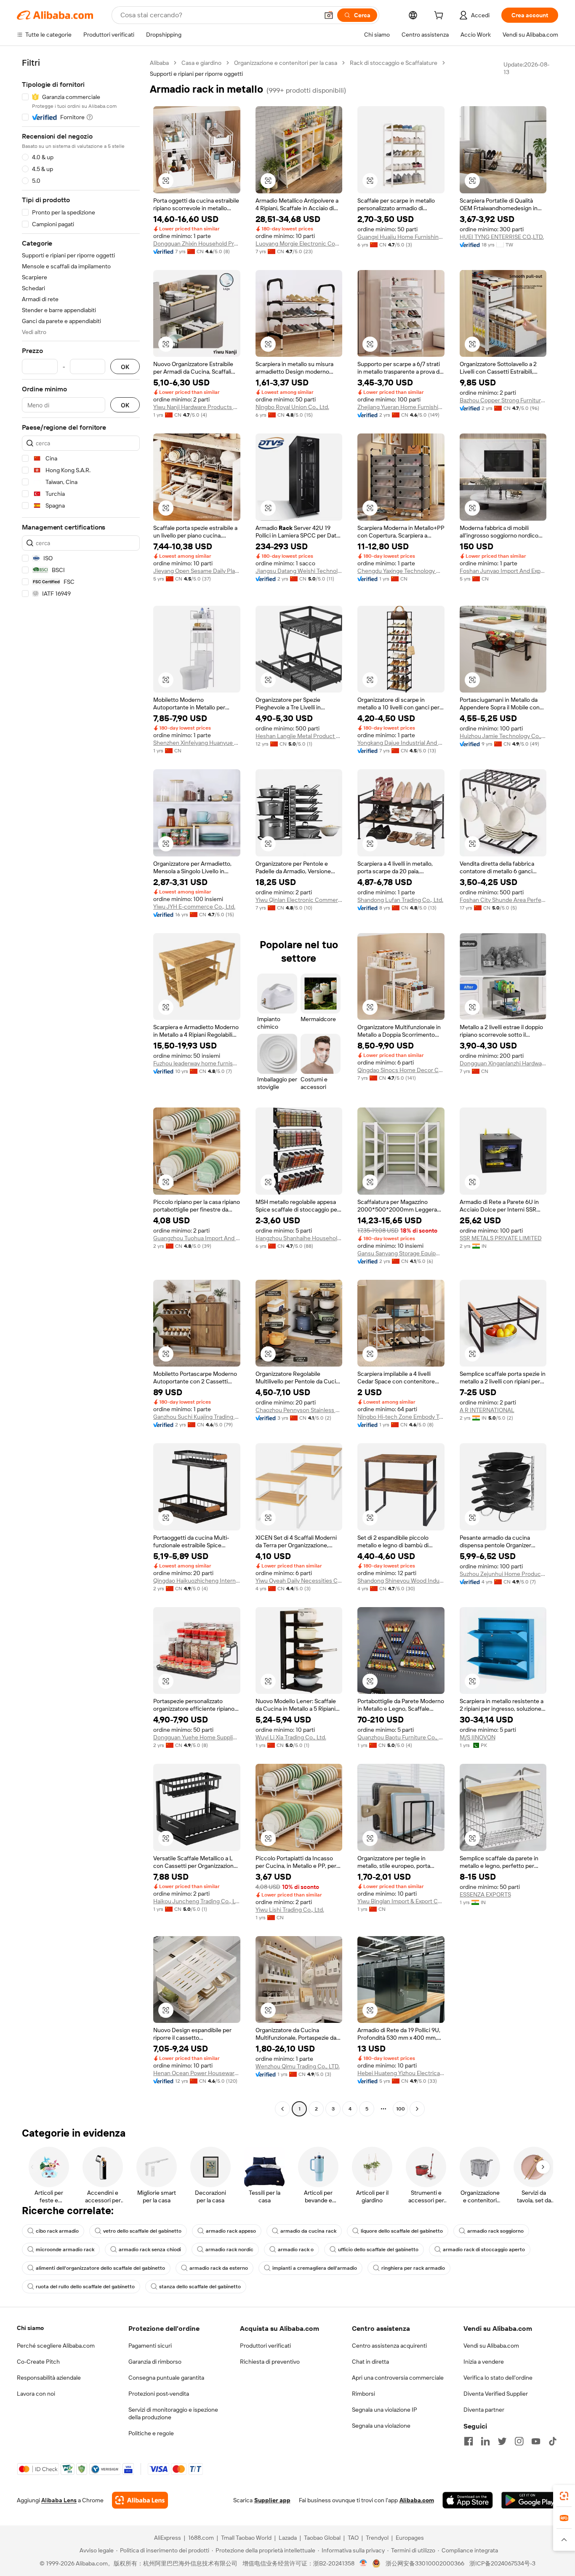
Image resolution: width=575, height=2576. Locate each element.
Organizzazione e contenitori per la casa (286, 63)
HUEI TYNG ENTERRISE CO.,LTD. (502, 237)
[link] (564, 2496)
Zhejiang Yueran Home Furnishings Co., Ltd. (401, 407)
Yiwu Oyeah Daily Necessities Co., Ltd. (299, 1581)
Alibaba (159, 63)
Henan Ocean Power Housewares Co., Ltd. (197, 2073)
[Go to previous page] (282, 2109)
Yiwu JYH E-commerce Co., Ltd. (194, 907)
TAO (353, 2538)
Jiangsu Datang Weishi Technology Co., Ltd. (299, 571)
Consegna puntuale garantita (166, 2378)
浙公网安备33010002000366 (425, 2563)
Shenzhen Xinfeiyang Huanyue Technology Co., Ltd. (197, 743)
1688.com (201, 2538)
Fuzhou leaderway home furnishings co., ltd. (197, 1063)
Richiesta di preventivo (270, 2362)
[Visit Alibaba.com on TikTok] (553, 2441)
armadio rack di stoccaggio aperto (484, 2250)
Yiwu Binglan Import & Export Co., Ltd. (401, 1901)
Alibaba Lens (59, 2500)
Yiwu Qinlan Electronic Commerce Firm (299, 900)
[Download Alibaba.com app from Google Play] (530, 2500)
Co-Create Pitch (38, 2362)
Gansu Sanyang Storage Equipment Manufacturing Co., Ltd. (401, 1253)
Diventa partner (484, 2410)
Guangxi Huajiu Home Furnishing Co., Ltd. (401, 237)
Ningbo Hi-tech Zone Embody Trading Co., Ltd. (401, 1417)
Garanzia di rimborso (155, 2362)
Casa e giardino (201, 63)
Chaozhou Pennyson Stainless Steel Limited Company (299, 1410)
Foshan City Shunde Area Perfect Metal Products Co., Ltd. (503, 900)
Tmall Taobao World (246, 2538)
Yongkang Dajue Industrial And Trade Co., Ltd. (401, 743)
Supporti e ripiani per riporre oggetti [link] (196, 74)
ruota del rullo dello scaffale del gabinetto (85, 2287)
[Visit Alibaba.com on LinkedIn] (485, 2441)
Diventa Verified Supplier (496, 2394)
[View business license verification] (363, 2563)
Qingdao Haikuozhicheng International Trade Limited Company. (197, 1581)
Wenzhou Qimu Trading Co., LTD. (298, 2066)
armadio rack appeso (231, 2231)
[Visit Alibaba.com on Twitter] (502, 2441)
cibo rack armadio (57, 2231)
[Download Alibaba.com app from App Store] (468, 2500)
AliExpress (168, 2538)
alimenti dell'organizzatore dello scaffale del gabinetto (100, 2268)
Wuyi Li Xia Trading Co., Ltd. (291, 1737)
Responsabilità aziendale (49, 2378)
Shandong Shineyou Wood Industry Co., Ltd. (401, 1581)
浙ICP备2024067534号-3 (502, 2563)
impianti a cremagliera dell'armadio (315, 2268)
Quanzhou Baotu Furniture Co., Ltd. (401, 1737)
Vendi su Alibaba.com (491, 2346)
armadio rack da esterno (219, 2268)
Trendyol (377, 2538)
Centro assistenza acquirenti (389, 2346)
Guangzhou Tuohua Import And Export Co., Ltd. (197, 1238)
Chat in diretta (370, 2362)
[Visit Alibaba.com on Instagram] (519, 2441)
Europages (410, 2538)
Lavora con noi (36, 2394)
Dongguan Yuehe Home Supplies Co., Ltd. (197, 1737)
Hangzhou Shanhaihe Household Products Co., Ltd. (299, 1238)
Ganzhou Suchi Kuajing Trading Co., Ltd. (197, 1417)
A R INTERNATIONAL (487, 1410)
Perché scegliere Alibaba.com (56, 2346)
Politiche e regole (151, 2433)
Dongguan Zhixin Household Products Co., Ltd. (197, 243)
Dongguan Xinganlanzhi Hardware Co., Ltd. (503, 1063)
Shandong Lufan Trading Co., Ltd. (400, 900)
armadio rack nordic (229, 2250)
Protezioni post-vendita (159, 2394)
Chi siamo (30, 2328)
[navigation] (81, 1087)
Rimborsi (363, 2394)
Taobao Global (322, 2538)
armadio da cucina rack (308, 2231)
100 (401, 2109)
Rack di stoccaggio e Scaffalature (394, 63)
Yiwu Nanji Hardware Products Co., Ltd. (197, 407)
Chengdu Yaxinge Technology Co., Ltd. (401, 571)
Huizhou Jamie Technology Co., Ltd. (503, 736)
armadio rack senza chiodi (150, 2250)
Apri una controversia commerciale (398, 2378)
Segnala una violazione (381, 2426)
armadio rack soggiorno (495, 2231)
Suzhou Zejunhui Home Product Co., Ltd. (503, 1574)
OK (125, 367)
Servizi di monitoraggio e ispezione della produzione (173, 2413)
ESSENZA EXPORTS (485, 1894)
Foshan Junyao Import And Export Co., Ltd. (503, 571)
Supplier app (272, 2500)
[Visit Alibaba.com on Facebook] (469, 2441)
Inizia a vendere (484, 2362)
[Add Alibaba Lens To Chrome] (140, 2500)
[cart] (440, 16)
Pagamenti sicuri (150, 2346)
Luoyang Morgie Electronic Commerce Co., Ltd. (299, 243)
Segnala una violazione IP (385, 2410)
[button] (329, 15)
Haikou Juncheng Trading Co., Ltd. (197, 1901)
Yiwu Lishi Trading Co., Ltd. (290, 1910)
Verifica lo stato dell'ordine (498, 2378)
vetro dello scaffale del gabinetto (142, 2231)
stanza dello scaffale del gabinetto (200, 2287)
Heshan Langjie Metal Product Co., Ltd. (299, 736)
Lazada (288, 2538)
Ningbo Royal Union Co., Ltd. (292, 407)
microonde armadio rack (65, 2250)
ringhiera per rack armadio (413, 2268)
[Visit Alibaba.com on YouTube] (536, 2441)
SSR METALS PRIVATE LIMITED (501, 1238)
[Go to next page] (417, 2109)
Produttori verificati (265, 2346)
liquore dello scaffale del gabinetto (402, 2231)
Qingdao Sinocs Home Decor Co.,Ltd (401, 1070)
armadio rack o (296, 2250)
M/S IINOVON (478, 1737)
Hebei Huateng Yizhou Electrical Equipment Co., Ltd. (401, 2073)
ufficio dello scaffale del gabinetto (378, 2250)
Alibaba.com (417, 2500)
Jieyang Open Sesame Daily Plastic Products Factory (197, 571)
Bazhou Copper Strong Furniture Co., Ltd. (503, 400)
